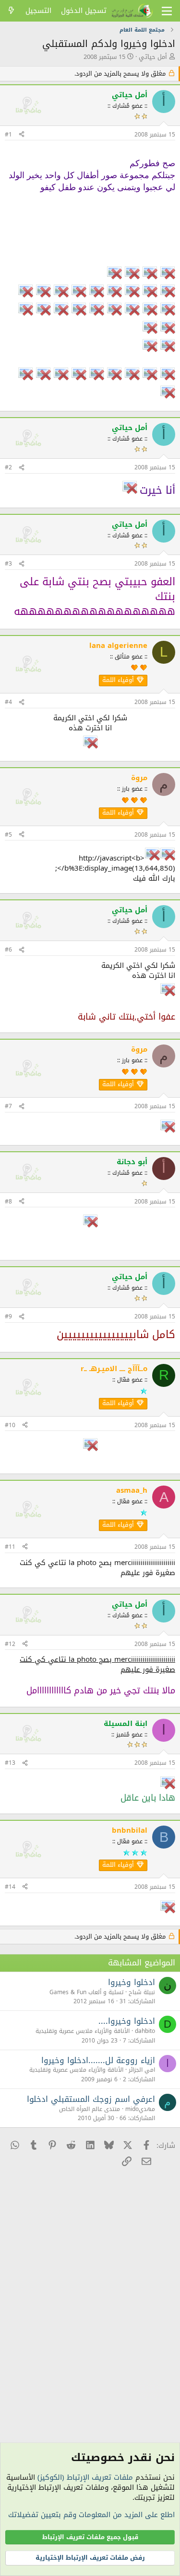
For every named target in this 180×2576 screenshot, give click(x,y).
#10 (10, 1425)
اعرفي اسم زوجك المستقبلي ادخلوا (91, 2099)
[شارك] (22, 135)
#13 (10, 1763)
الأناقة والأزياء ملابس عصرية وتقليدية (83, 2031)
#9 (8, 1316)
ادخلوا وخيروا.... (127, 2021)
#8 (8, 1202)
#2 (8, 467)
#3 (8, 564)
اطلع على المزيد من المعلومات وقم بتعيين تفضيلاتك (91, 2515)
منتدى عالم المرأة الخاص (90, 2109)
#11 (10, 1547)
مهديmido (140, 2109)
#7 (8, 1106)
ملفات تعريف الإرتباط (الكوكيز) (85, 2477)
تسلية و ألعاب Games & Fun (86, 1992)
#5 (8, 835)
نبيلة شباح (142, 1992)
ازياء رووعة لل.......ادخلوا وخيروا (98, 2060)
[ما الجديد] (11, 11)
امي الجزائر (142, 2070)
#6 (8, 950)
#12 (10, 1644)
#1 (8, 135)
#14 (10, 1887)
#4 (8, 702)
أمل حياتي (153, 57)
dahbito (145, 2031)
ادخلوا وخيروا (132, 1982)
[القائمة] (167, 11)
